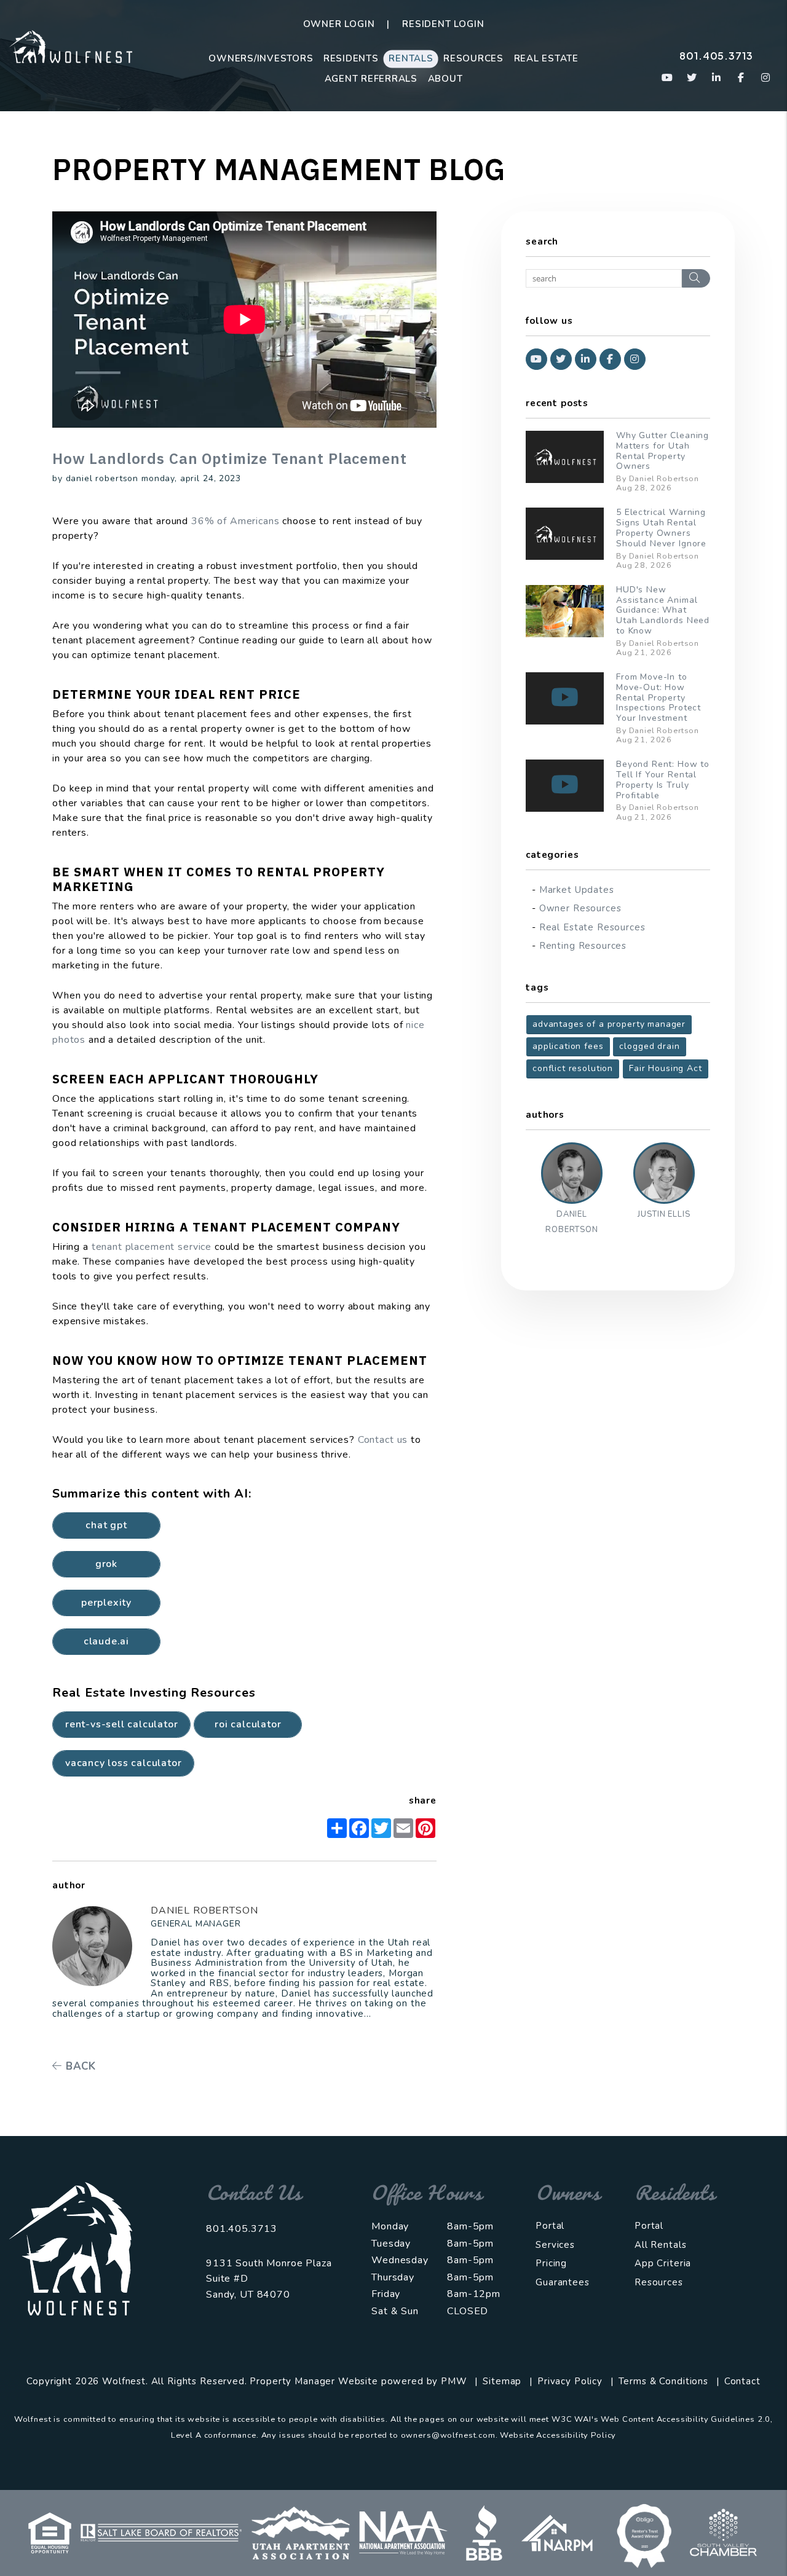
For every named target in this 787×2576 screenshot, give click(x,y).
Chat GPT (106, 1525)
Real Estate (546, 58)
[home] (71, 46)
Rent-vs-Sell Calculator (121, 1724)
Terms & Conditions (663, 2381)
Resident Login (443, 24)
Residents (351, 58)
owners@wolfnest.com (448, 2435)
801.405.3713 (716, 56)
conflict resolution (573, 1068)
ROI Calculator (248, 1724)
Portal (550, 2226)
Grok (106, 1564)
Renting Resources (583, 946)
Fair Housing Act (666, 1068)
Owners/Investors (261, 58)
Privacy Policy (570, 2381)
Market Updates (577, 890)
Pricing (551, 2263)
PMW (454, 2381)
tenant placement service (152, 1247)
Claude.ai (106, 1641)
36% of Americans (235, 521)
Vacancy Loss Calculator (123, 1763)
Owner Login (339, 24)
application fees (568, 1046)
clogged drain (649, 1046)
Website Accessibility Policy (558, 2435)
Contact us (383, 1440)
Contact (742, 2381)
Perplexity (106, 1603)
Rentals (411, 58)
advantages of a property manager (609, 1024)
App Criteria (663, 2263)
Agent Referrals (371, 79)
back (79, 2066)
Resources (473, 58)
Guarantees (563, 2282)
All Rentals (660, 2245)
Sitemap (502, 2381)
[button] (667, 78)
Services (555, 2245)
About (445, 79)
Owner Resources (580, 908)
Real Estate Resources (592, 927)
